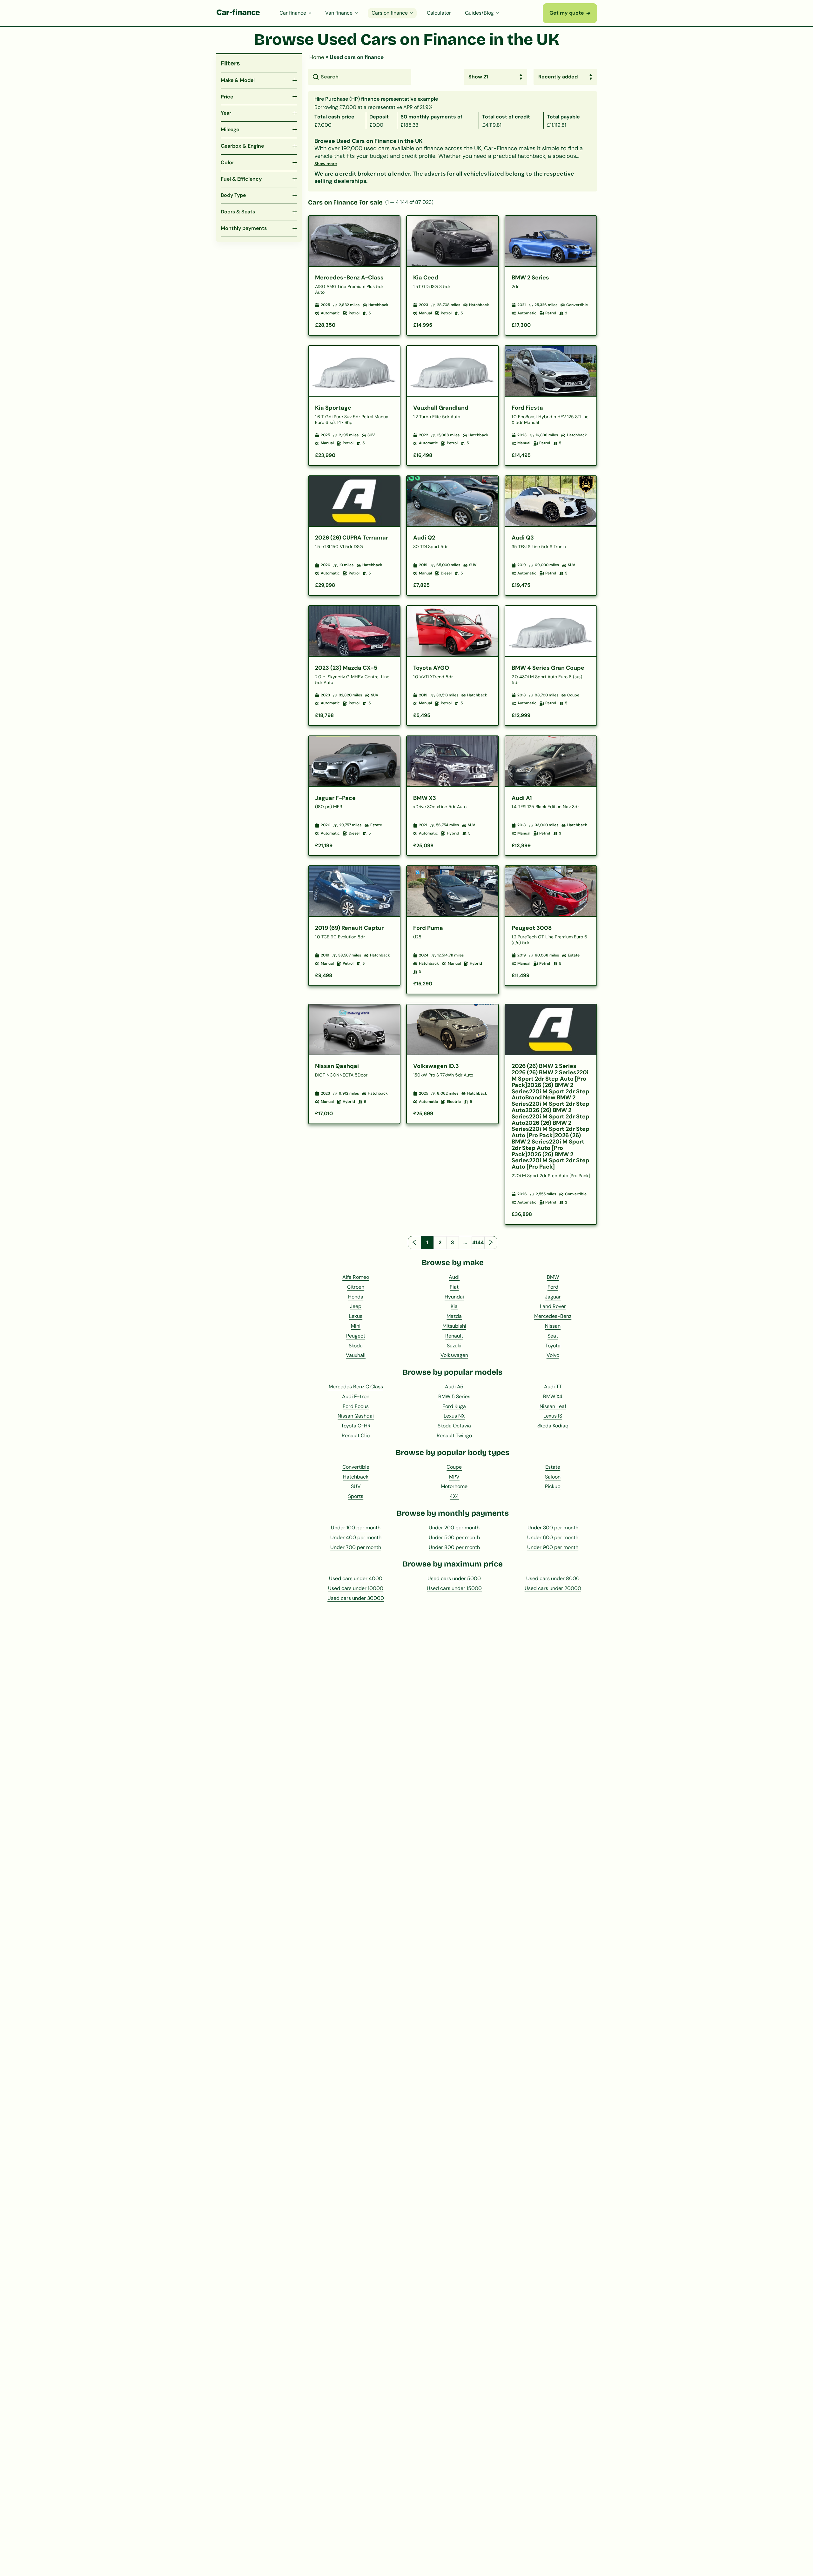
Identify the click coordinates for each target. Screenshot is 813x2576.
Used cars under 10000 (356, 1588)
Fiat (454, 1287)
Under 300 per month (553, 1528)
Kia (454, 1306)
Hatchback (356, 1477)
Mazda (454, 1316)
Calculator (439, 13)
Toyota (553, 1346)
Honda (356, 1297)
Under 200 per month (454, 1528)
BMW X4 (553, 1396)
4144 (478, 1242)
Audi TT (553, 1387)
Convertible (356, 1467)
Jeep (356, 1306)
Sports (356, 1496)
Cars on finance (390, 13)
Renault (454, 1336)
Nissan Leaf (553, 1406)
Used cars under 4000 (356, 1578)
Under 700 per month (356, 1547)
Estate (553, 1467)
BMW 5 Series (454, 1396)
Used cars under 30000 (356, 1598)
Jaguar (553, 1297)
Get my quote (570, 13)
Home (317, 57)
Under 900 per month (553, 1547)
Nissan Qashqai (356, 1416)
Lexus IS (553, 1416)
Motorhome (454, 1486)
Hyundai (454, 1297)
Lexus (356, 1316)
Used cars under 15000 (454, 1588)
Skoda (356, 1346)
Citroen (356, 1287)
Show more (326, 164)
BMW (553, 1277)
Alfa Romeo (356, 1277)
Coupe (454, 1467)
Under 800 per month (454, 1547)
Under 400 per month (356, 1537)
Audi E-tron (356, 1396)
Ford (553, 1287)
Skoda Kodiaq (553, 1426)
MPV (454, 1477)
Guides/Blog (479, 13)
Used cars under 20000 (553, 1588)
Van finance (339, 13)
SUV (356, 1486)
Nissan (553, 1326)
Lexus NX (454, 1416)
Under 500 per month (454, 1537)
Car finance (293, 13)
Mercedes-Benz (553, 1316)
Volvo (553, 1355)
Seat (553, 1336)
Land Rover (553, 1306)
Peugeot (356, 1336)
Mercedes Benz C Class (356, 1387)
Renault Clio (356, 1436)
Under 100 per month (356, 1528)
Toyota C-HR (356, 1426)
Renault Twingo (454, 1436)
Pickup (553, 1486)
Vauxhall (356, 1355)
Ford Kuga (454, 1406)
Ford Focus (356, 1406)
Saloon (553, 1477)
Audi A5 (454, 1387)
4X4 (454, 1496)
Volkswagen (454, 1355)
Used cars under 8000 (553, 1578)
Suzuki (454, 1346)
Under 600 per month (553, 1537)
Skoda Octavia (454, 1426)
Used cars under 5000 (454, 1578)
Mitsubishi (454, 1326)
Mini (356, 1326)
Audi (454, 1277)
